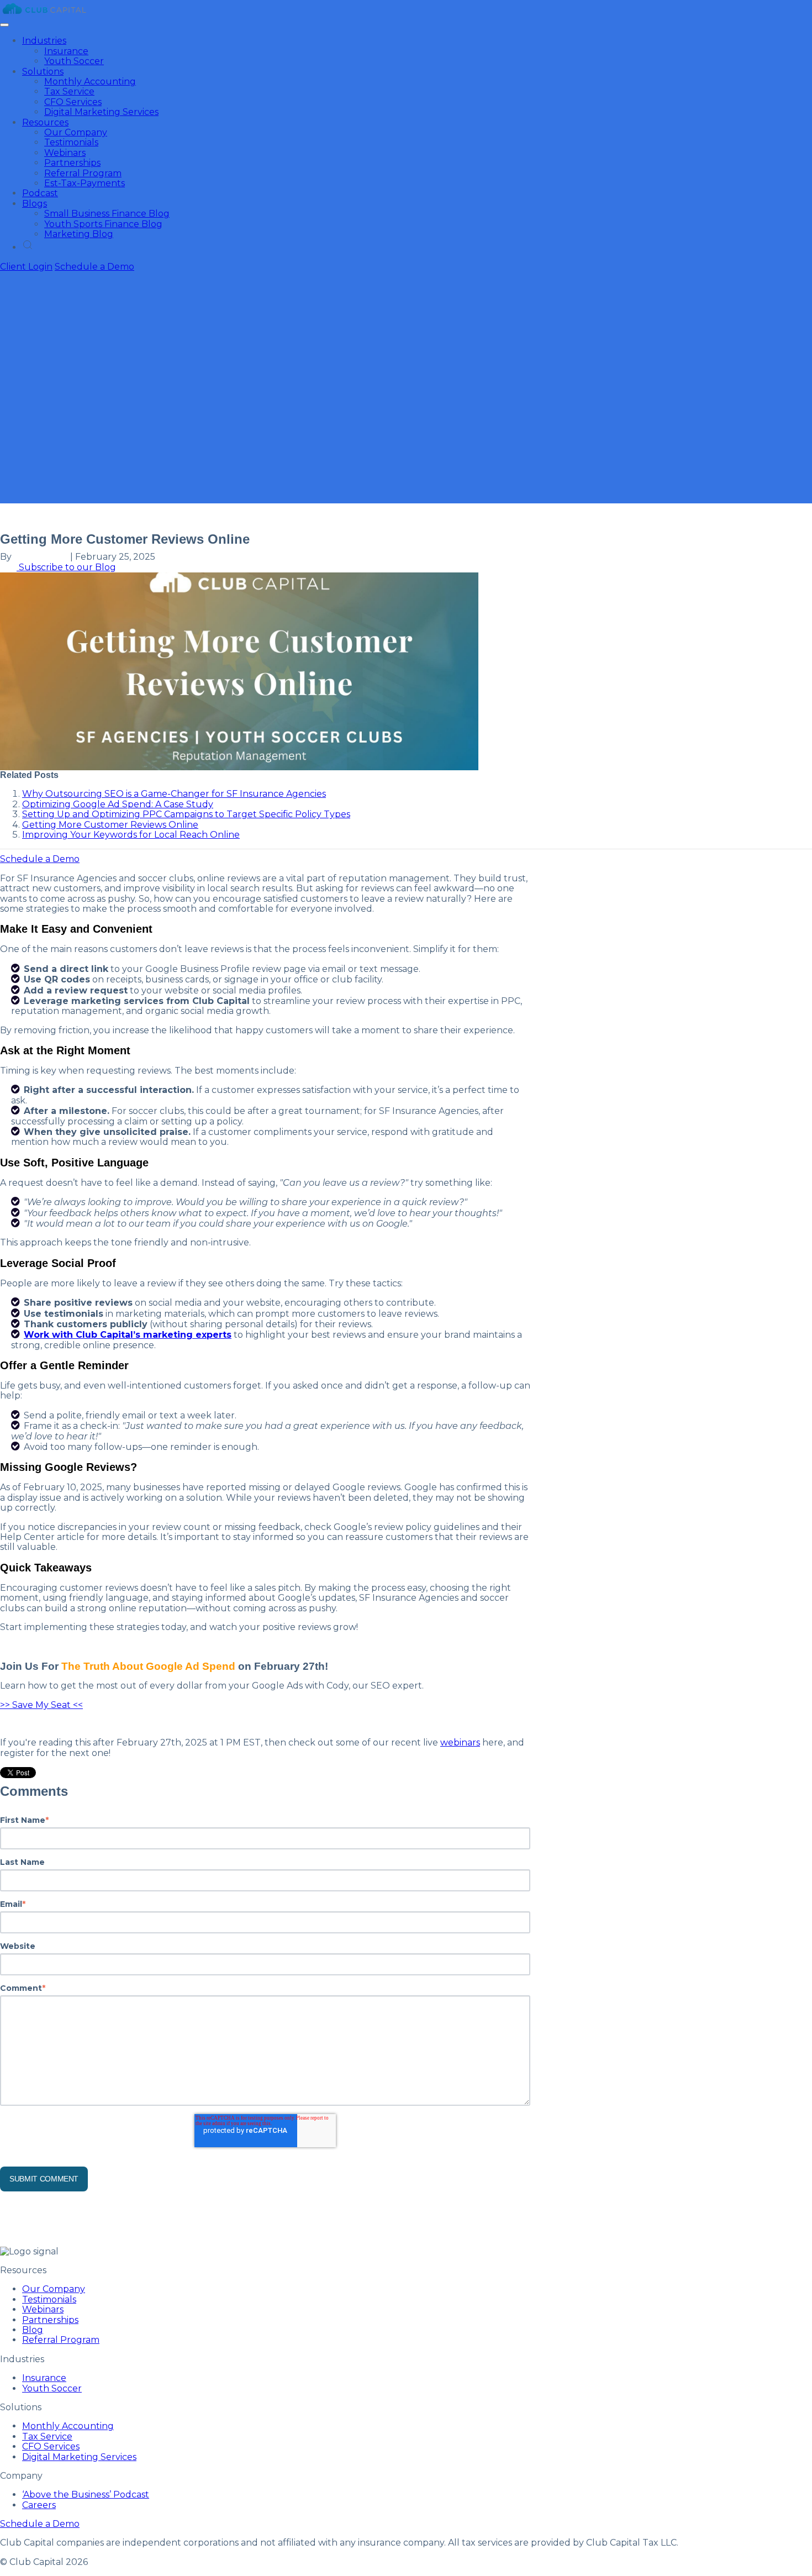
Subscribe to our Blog (66, 567)
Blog (33, 2330)
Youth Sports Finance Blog (103, 224)
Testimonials (71, 142)
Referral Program (83, 173)
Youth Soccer (74, 61)
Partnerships (72, 163)
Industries (44, 41)
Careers (39, 2505)
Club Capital (41, 557)
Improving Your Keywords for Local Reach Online (131, 835)
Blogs (35, 204)
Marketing (23, 517)
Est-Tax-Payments (85, 183)
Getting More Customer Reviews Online (110, 825)
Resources (45, 122)
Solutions (43, 72)
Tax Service (69, 91)
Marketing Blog (79, 234)
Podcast (40, 193)
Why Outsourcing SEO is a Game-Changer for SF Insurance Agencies (174, 794)
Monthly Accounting (90, 82)
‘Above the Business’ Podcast (86, 2494)
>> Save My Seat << (41, 1705)
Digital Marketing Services (101, 112)
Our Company (76, 132)
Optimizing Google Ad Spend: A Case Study (118, 804)
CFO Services (73, 102)
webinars (460, 1742)
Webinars (65, 153)
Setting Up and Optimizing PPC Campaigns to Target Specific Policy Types (186, 814)
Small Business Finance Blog (107, 214)
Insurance (66, 51)
